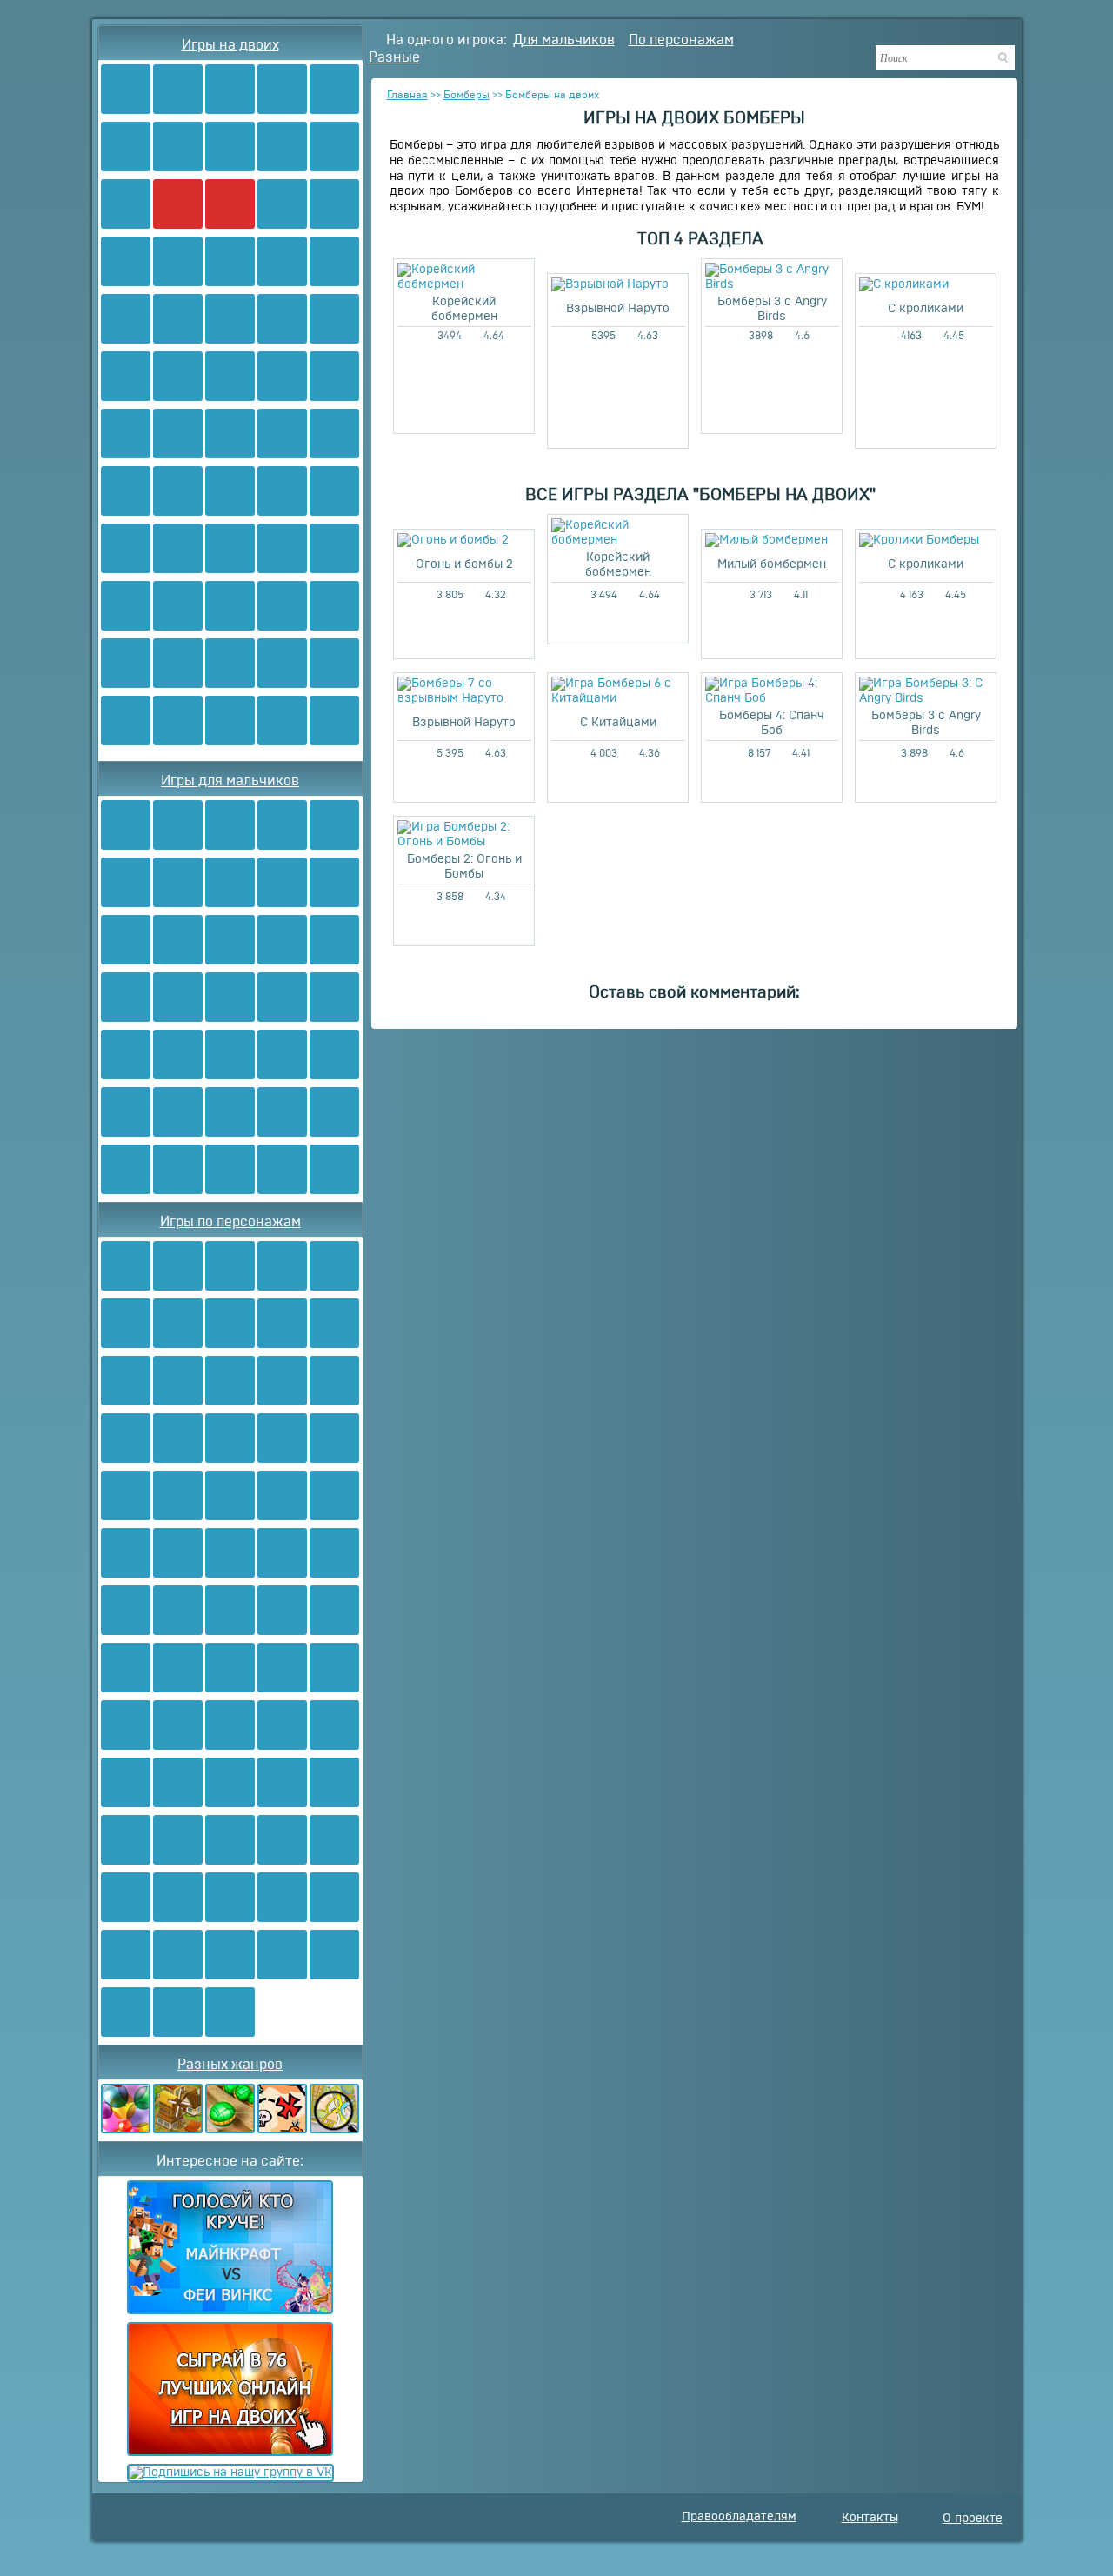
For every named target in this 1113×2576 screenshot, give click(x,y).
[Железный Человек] (178, 1668)
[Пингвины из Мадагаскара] (334, 1668)
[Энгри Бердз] (230, 1495)
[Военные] (126, 1054)
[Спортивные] (282, 491)
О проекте (973, 2519)
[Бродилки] (282, 147)
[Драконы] (230, 1054)
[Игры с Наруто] (230, 319)
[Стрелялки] (178, 89)
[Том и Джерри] (178, 1381)
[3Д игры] (282, 261)
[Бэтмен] (126, 1495)
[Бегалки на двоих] (230, 606)
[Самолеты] (126, 997)
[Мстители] (230, 2012)
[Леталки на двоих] (334, 319)
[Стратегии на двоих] (178, 663)
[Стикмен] (282, 1725)
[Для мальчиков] (126, 147)
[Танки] (334, 147)
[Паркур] (334, 548)
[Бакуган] (282, 1495)
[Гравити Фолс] (126, 1840)
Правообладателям (739, 2517)
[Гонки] (230, 89)
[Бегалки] (282, 1169)
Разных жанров (230, 2065)
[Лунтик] (230, 1381)
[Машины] (126, 940)
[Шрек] (230, 1840)
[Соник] (126, 1381)
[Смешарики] (126, 491)
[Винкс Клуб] (126, 434)
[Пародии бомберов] (334, 721)
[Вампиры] (334, 1169)
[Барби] (334, 376)
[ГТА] (334, 940)
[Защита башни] (178, 1169)
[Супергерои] (126, 1955)
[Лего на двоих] (282, 319)
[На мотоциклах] (282, 721)
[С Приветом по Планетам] (178, 1897)
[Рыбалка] (178, 997)
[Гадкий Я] (230, 1782)
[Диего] (334, 1725)
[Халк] (178, 1725)
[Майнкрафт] (126, 825)
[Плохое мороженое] (230, 261)
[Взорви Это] (282, 204)
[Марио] (334, 261)
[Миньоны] (230, 1553)
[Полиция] (282, 1054)
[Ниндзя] (126, 376)
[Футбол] (230, 147)
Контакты (870, 2518)
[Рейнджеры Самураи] (230, 1610)
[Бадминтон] (334, 491)
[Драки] (334, 89)
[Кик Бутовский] (334, 1495)
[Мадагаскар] (282, 1668)
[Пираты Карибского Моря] (126, 1725)
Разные (394, 57)
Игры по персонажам (230, 1222)
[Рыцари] (334, 997)
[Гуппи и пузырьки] (230, 1668)
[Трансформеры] (282, 376)
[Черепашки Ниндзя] (126, 1266)
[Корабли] (178, 1112)
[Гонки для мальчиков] (230, 721)
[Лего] (282, 825)
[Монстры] (334, 1054)
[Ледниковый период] (282, 1840)
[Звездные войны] (126, 1553)
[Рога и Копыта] (230, 1897)
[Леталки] (282, 1112)
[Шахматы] (230, 663)
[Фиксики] (282, 1323)
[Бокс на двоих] (230, 548)
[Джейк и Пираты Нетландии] (282, 1782)
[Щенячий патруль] (334, 1381)
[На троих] (282, 89)
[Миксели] (126, 1897)
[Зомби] (126, 204)
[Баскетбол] (126, 548)
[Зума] (230, 2109)
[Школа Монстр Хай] (230, 491)
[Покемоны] (334, 1438)
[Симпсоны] (126, 1610)
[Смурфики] (178, 491)
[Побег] (230, 1169)
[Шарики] (126, 2109)
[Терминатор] (334, 1840)
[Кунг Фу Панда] (282, 1955)
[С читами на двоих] (126, 261)
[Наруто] (230, 1438)
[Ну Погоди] (178, 1840)
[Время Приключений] (178, 1495)
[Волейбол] (282, 548)
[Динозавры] (230, 940)
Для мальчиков (564, 40)
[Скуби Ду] (334, 434)
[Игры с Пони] (178, 434)
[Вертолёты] (126, 1169)
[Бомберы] (178, 204)
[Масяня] (178, 1438)
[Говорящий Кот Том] (334, 1782)
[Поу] (178, 2012)
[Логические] (282, 606)
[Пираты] (230, 1112)
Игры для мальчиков (230, 781)
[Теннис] (126, 606)
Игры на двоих (230, 45)
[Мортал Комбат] (178, 1553)
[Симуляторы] (178, 2109)
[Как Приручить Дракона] (178, 1610)
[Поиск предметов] (334, 2109)
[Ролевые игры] (282, 434)
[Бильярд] (178, 548)
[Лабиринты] (126, 663)
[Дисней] (282, 1381)
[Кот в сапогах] (282, 1897)
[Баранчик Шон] (126, 1782)
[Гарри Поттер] (230, 1725)
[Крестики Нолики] (334, 606)
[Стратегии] (282, 882)
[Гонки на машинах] (178, 261)
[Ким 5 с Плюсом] (178, 1955)
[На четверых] (334, 204)
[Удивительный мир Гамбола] (126, 2012)
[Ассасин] (334, 1610)
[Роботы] (178, 376)
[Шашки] (282, 663)
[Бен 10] (178, 319)
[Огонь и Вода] (126, 89)
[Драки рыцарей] (334, 663)
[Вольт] (334, 1897)
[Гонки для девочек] (178, 721)
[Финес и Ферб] (282, 1438)
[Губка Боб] (178, 1266)
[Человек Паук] (230, 1266)
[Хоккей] (178, 606)
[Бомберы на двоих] (230, 204)
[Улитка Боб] (178, 1323)
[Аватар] (126, 319)
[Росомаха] (282, 1610)
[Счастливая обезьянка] (334, 1955)
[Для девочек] (178, 147)
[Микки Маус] (126, 1668)
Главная (407, 95)
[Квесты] (282, 2109)
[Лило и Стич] (178, 1782)
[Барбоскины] (334, 1323)
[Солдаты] (334, 1112)
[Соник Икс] (230, 376)
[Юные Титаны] (230, 1955)
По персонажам (681, 40)
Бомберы (467, 95)
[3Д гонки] (126, 721)
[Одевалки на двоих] (230, 434)
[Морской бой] (178, 1054)
